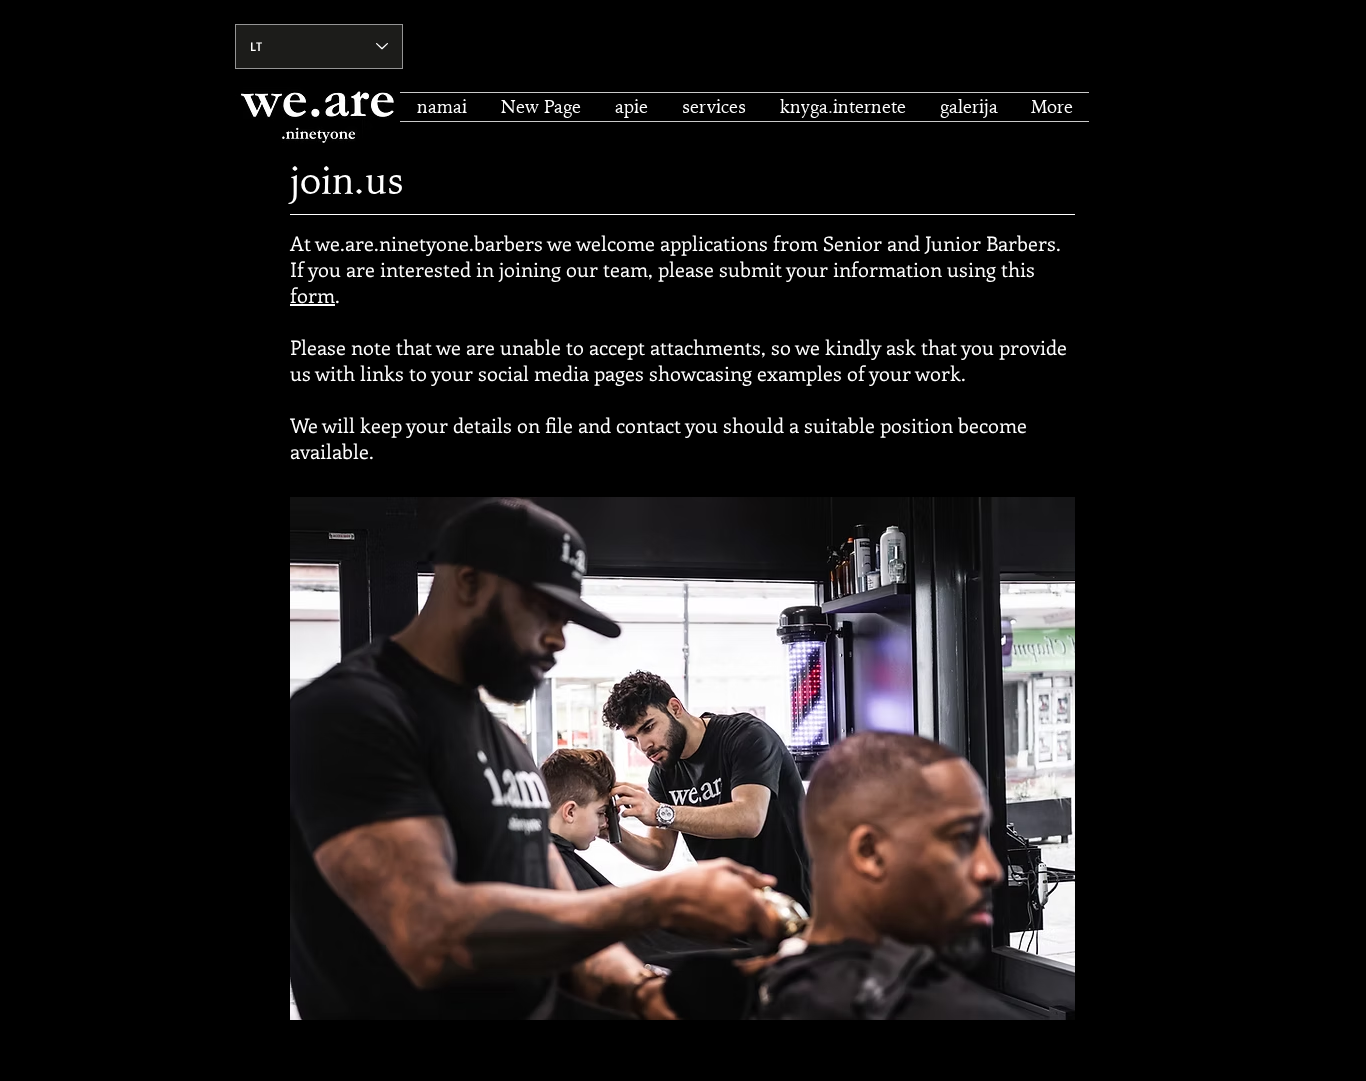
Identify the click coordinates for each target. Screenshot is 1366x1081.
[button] (714, 107)
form (312, 294)
